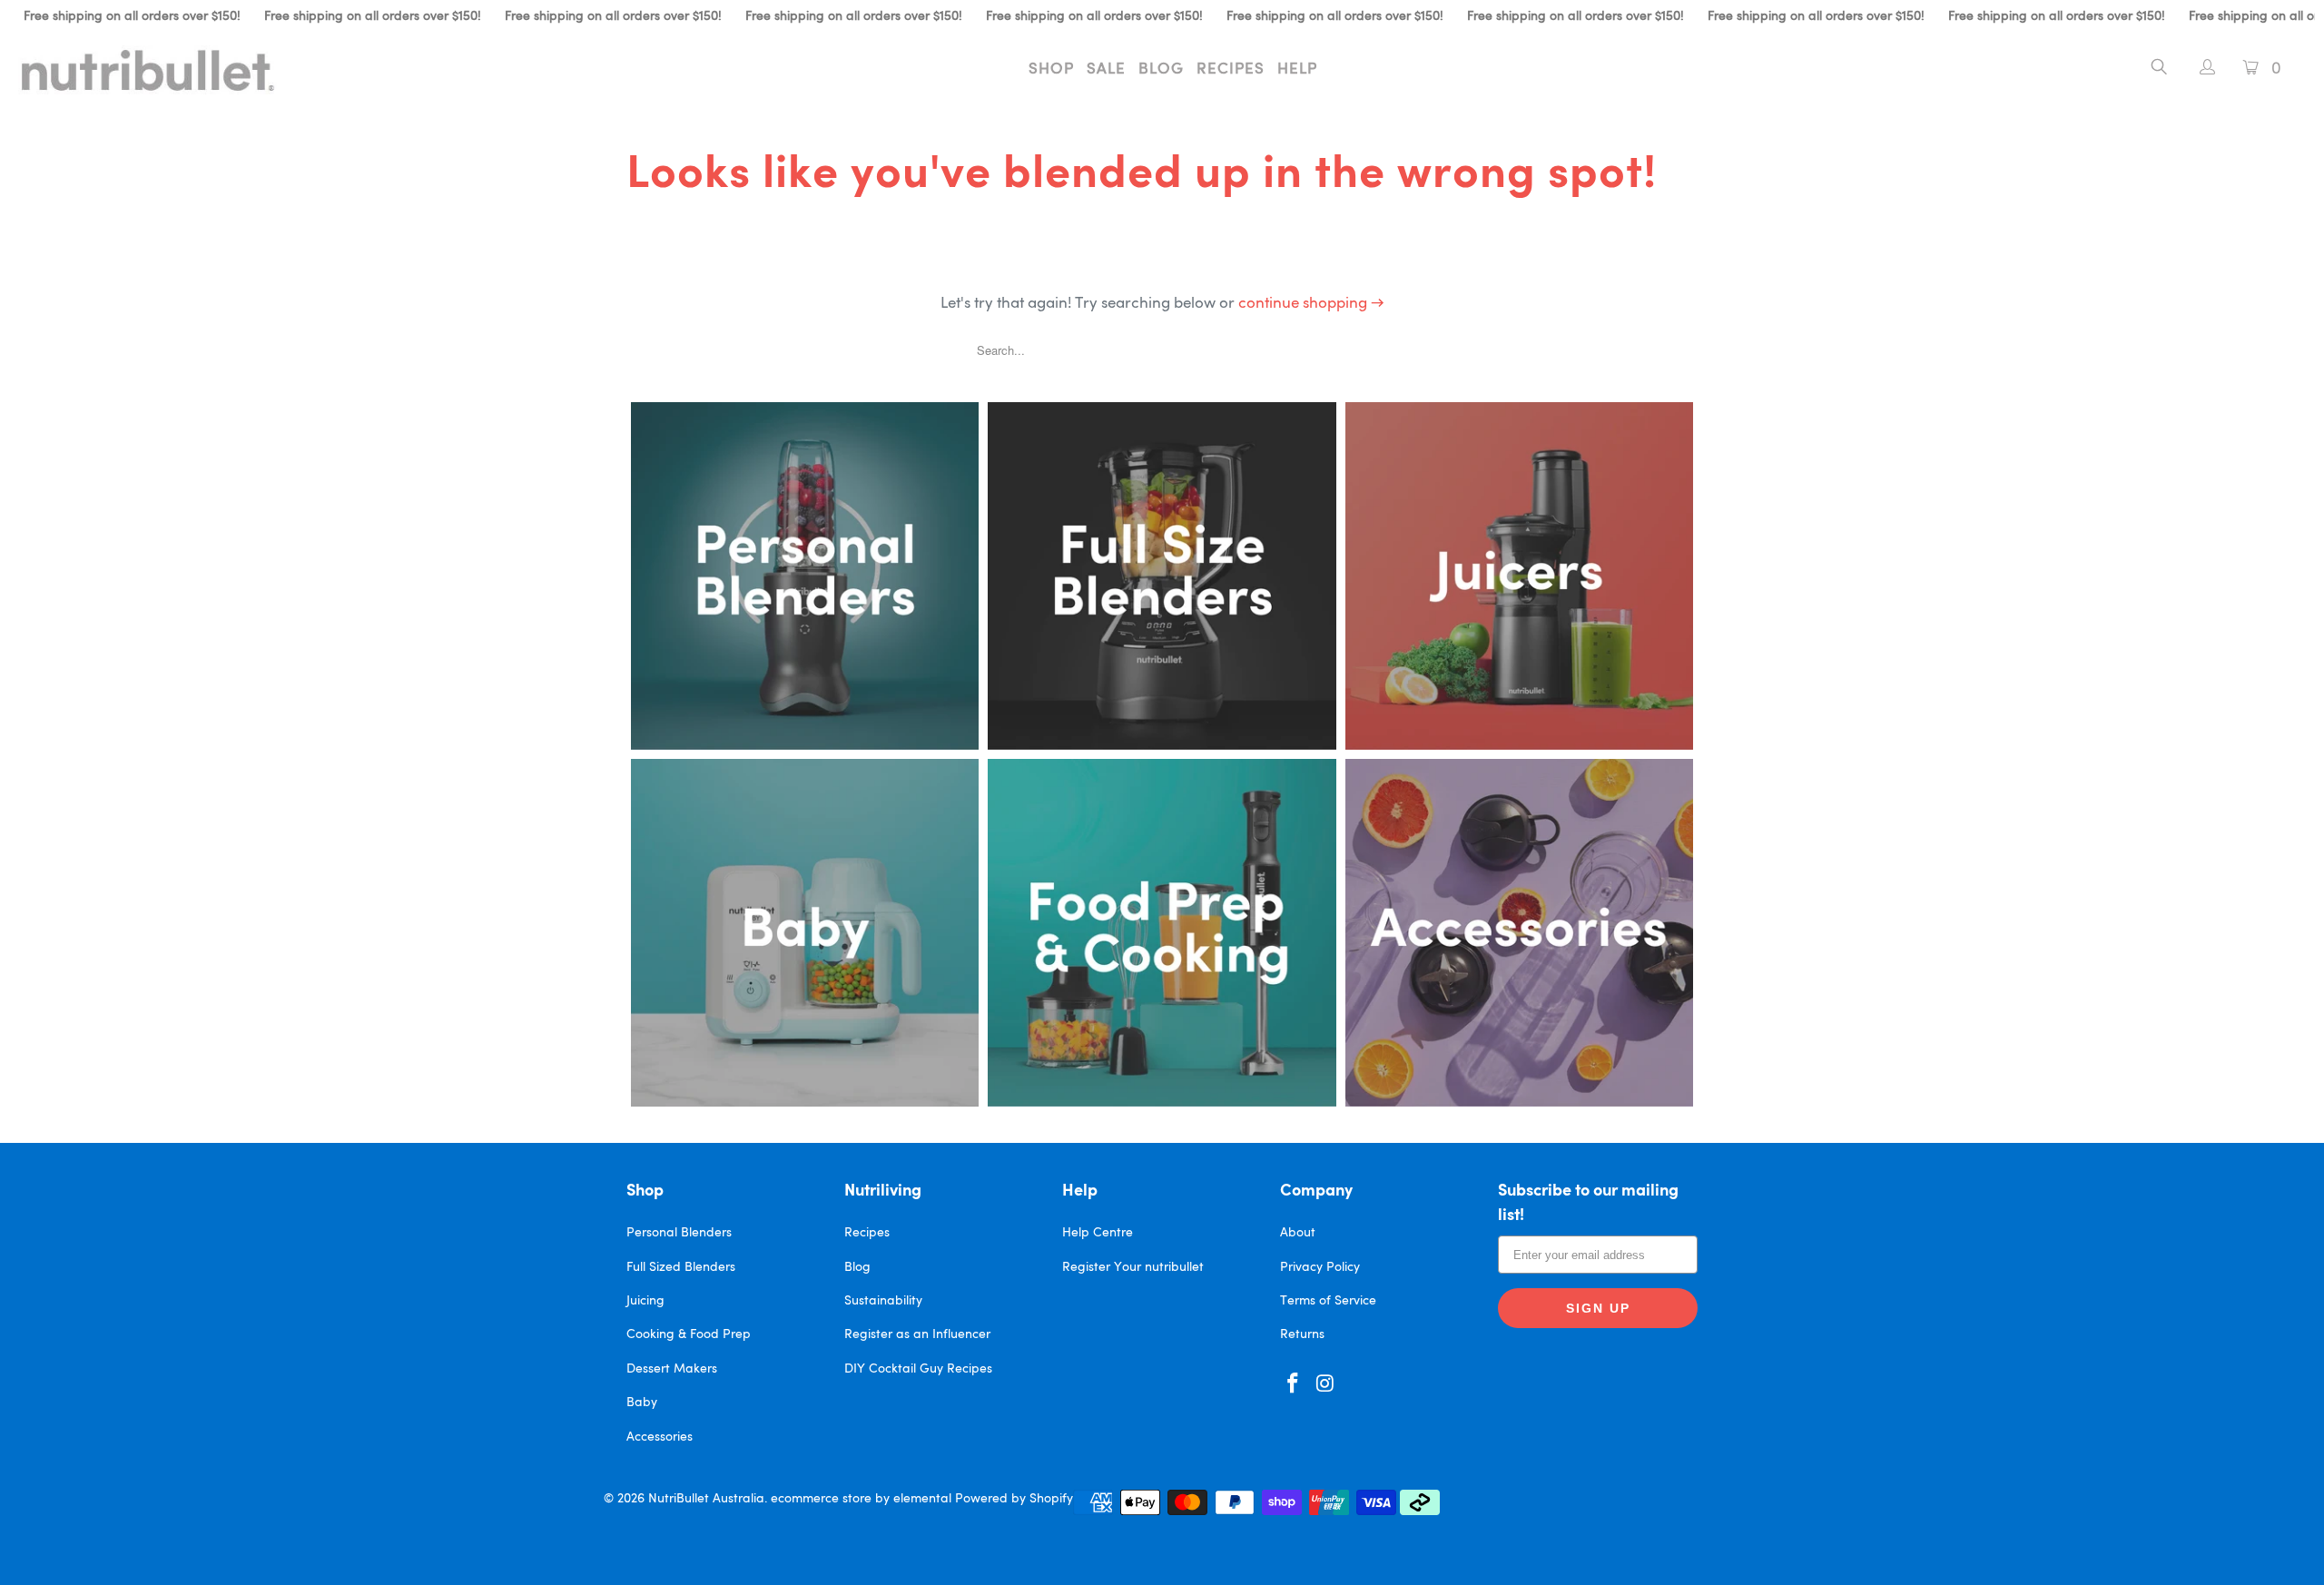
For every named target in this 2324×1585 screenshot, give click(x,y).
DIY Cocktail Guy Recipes (918, 1369)
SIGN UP (1598, 1308)
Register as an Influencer (917, 1334)
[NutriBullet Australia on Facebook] (1294, 1385)
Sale (1106, 69)
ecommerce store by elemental (861, 1499)
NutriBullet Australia (706, 1499)
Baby (642, 1403)
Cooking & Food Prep (689, 1334)
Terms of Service (1328, 1301)
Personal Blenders (679, 1233)
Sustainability (883, 1301)
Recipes (1231, 69)
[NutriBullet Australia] (195, 70)
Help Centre (1098, 1233)
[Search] (2159, 70)
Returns (1302, 1334)
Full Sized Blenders (681, 1267)
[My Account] (2198, 69)
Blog (1161, 69)
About (1298, 1233)
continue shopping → (1311, 304)
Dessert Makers (672, 1369)
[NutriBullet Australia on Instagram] (1326, 1385)
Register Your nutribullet (1133, 1267)
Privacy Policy (1320, 1267)
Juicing (645, 1301)
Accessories (660, 1437)
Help (1297, 69)
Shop (1051, 69)
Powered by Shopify (1014, 1499)
